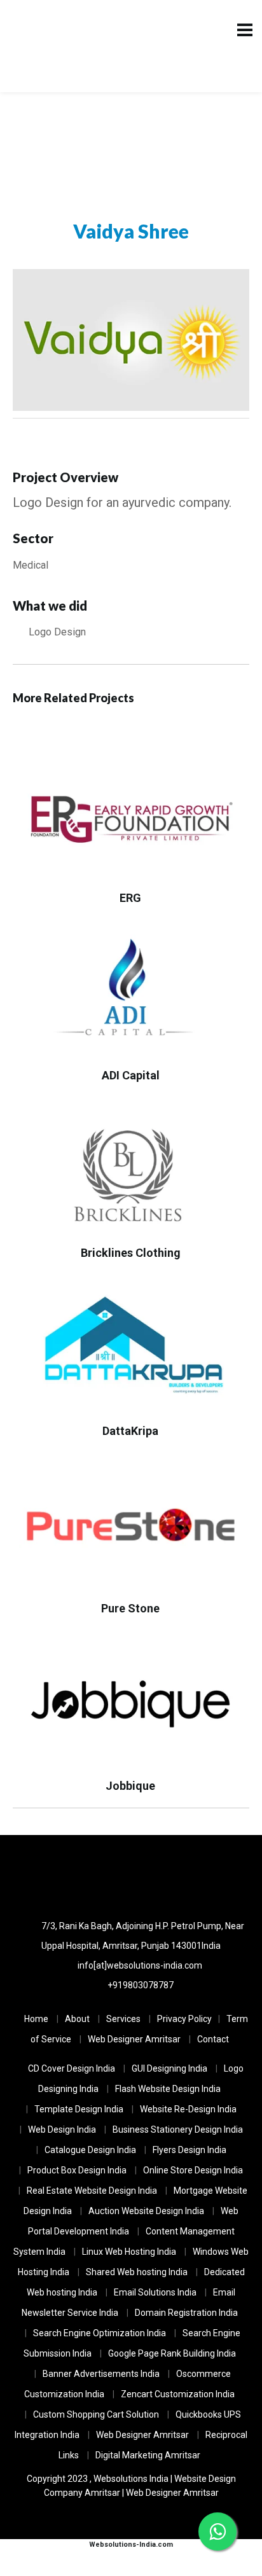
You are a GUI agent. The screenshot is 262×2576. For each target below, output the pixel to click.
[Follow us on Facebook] (167, 1876)
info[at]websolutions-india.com (140, 1965)
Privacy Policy (184, 2019)
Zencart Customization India (178, 2394)
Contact (213, 2039)
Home (36, 2019)
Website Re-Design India (188, 2109)
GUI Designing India (169, 2068)
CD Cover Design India (72, 2068)
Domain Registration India (186, 2313)
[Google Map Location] (96, 1876)
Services (123, 2019)
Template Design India (79, 2109)
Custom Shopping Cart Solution (96, 2414)
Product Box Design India (77, 2170)
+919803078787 (141, 1985)
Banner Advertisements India (101, 2374)
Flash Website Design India (168, 2089)
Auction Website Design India (146, 2211)
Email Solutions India (155, 2292)
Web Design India (62, 2129)
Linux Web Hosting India (129, 2252)
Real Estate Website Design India (92, 2191)
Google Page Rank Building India (172, 2353)
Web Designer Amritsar (134, 2039)
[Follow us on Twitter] (131, 1876)
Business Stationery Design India (178, 2129)
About (77, 2019)
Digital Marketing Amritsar (148, 2455)
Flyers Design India (190, 2150)
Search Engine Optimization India (100, 2333)
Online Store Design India (193, 2170)
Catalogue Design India (90, 2150)
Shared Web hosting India (137, 2272)
